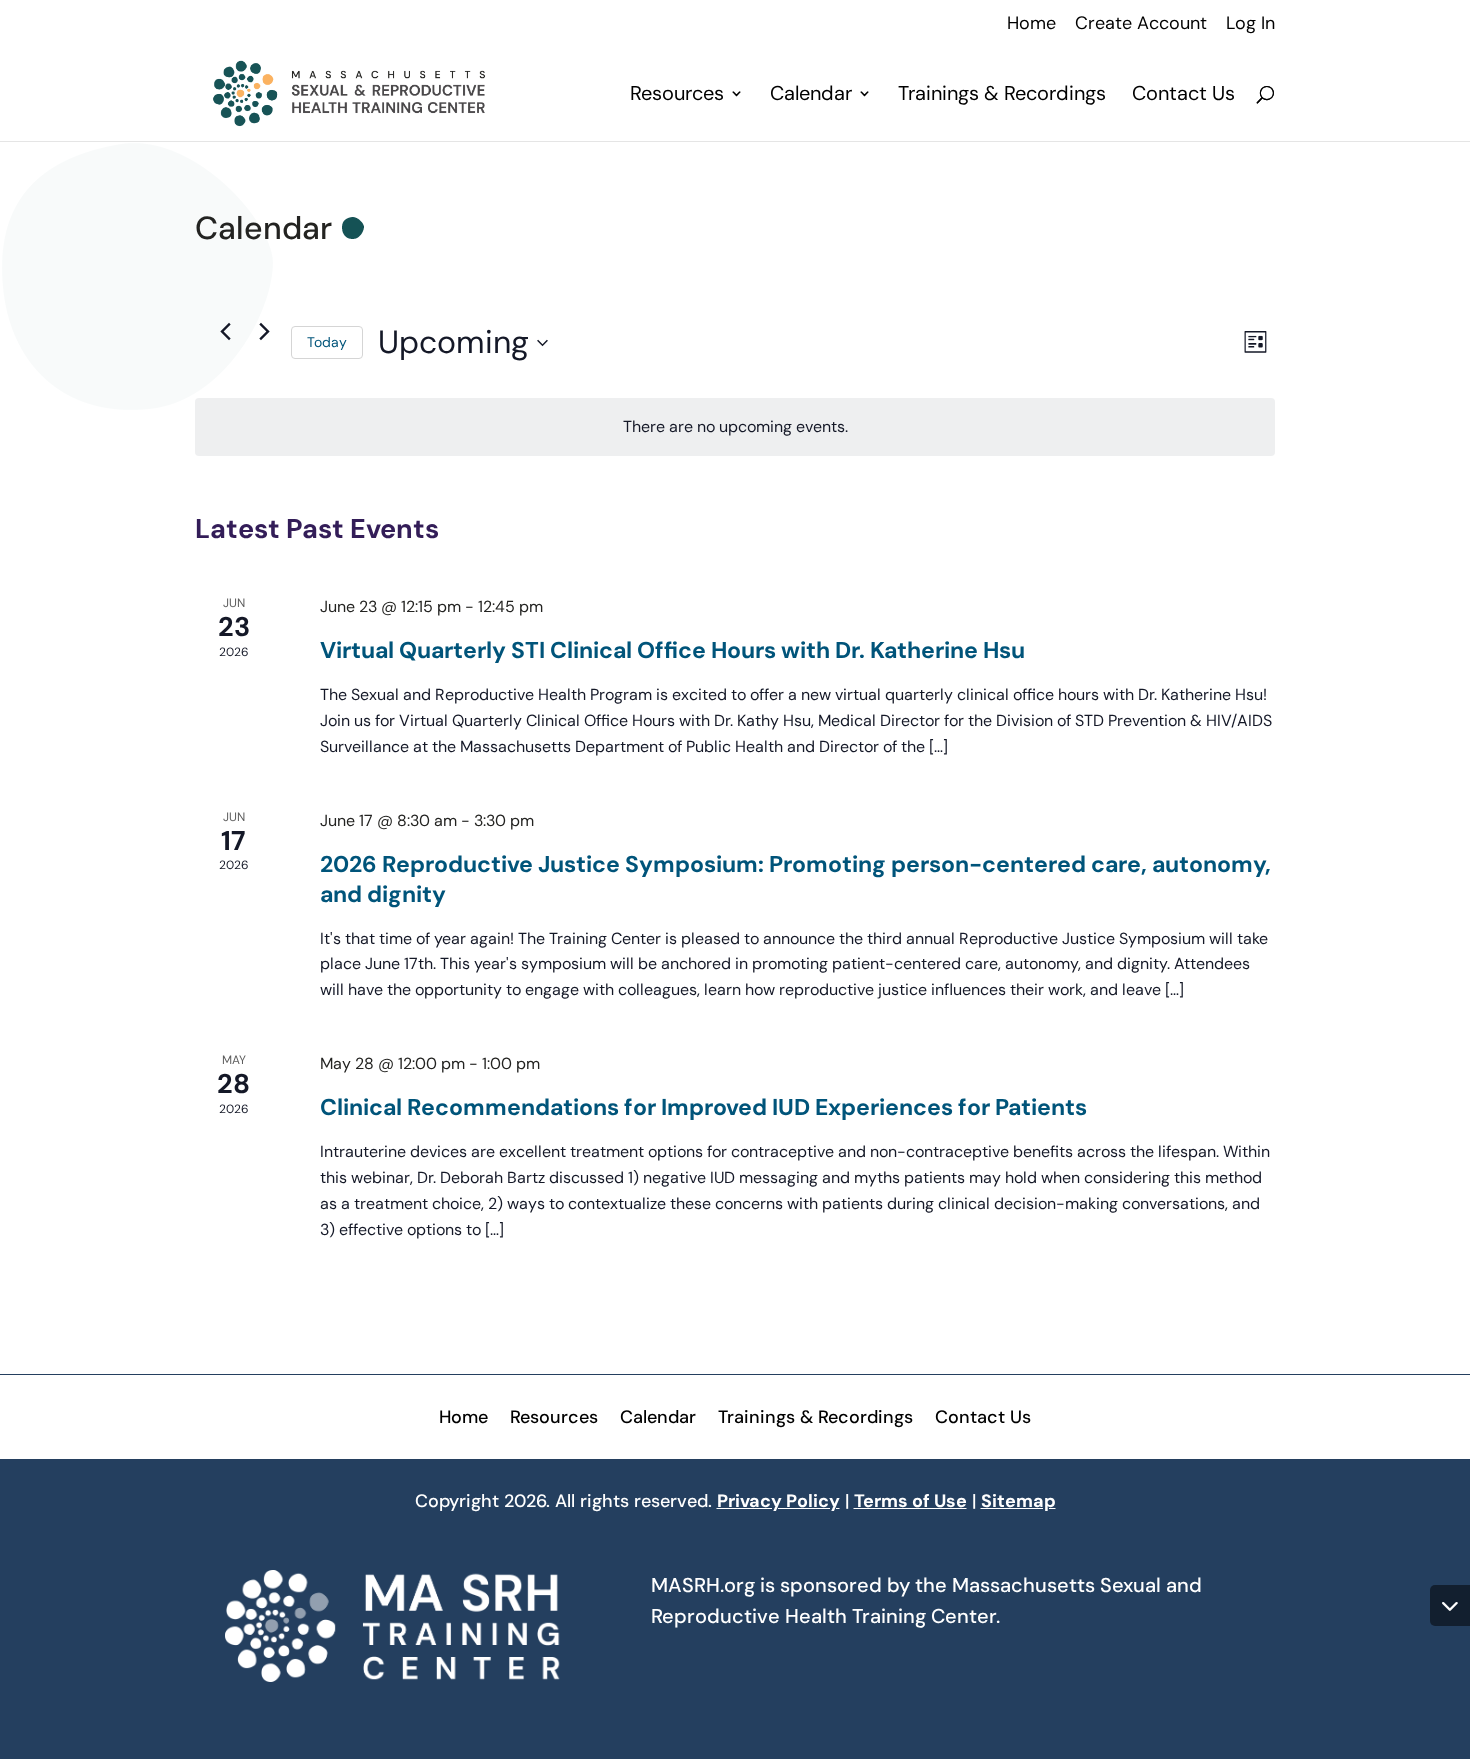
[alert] (735, 427)
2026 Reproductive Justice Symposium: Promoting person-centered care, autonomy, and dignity (795, 879)
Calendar (811, 96)
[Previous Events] (225, 331)
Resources (677, 96)
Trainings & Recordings (1002, 96)
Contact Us (1183, 96)
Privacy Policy (778, 1501)
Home (1031, 24)
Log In (1250, 24)
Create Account (1141, 24)
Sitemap (1018, 1501)
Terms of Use (910, 1501)
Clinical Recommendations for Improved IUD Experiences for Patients (703, 1107)
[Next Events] (264, 331)
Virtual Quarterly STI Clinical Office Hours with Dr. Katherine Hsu (672, 650)
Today (327, 342)
